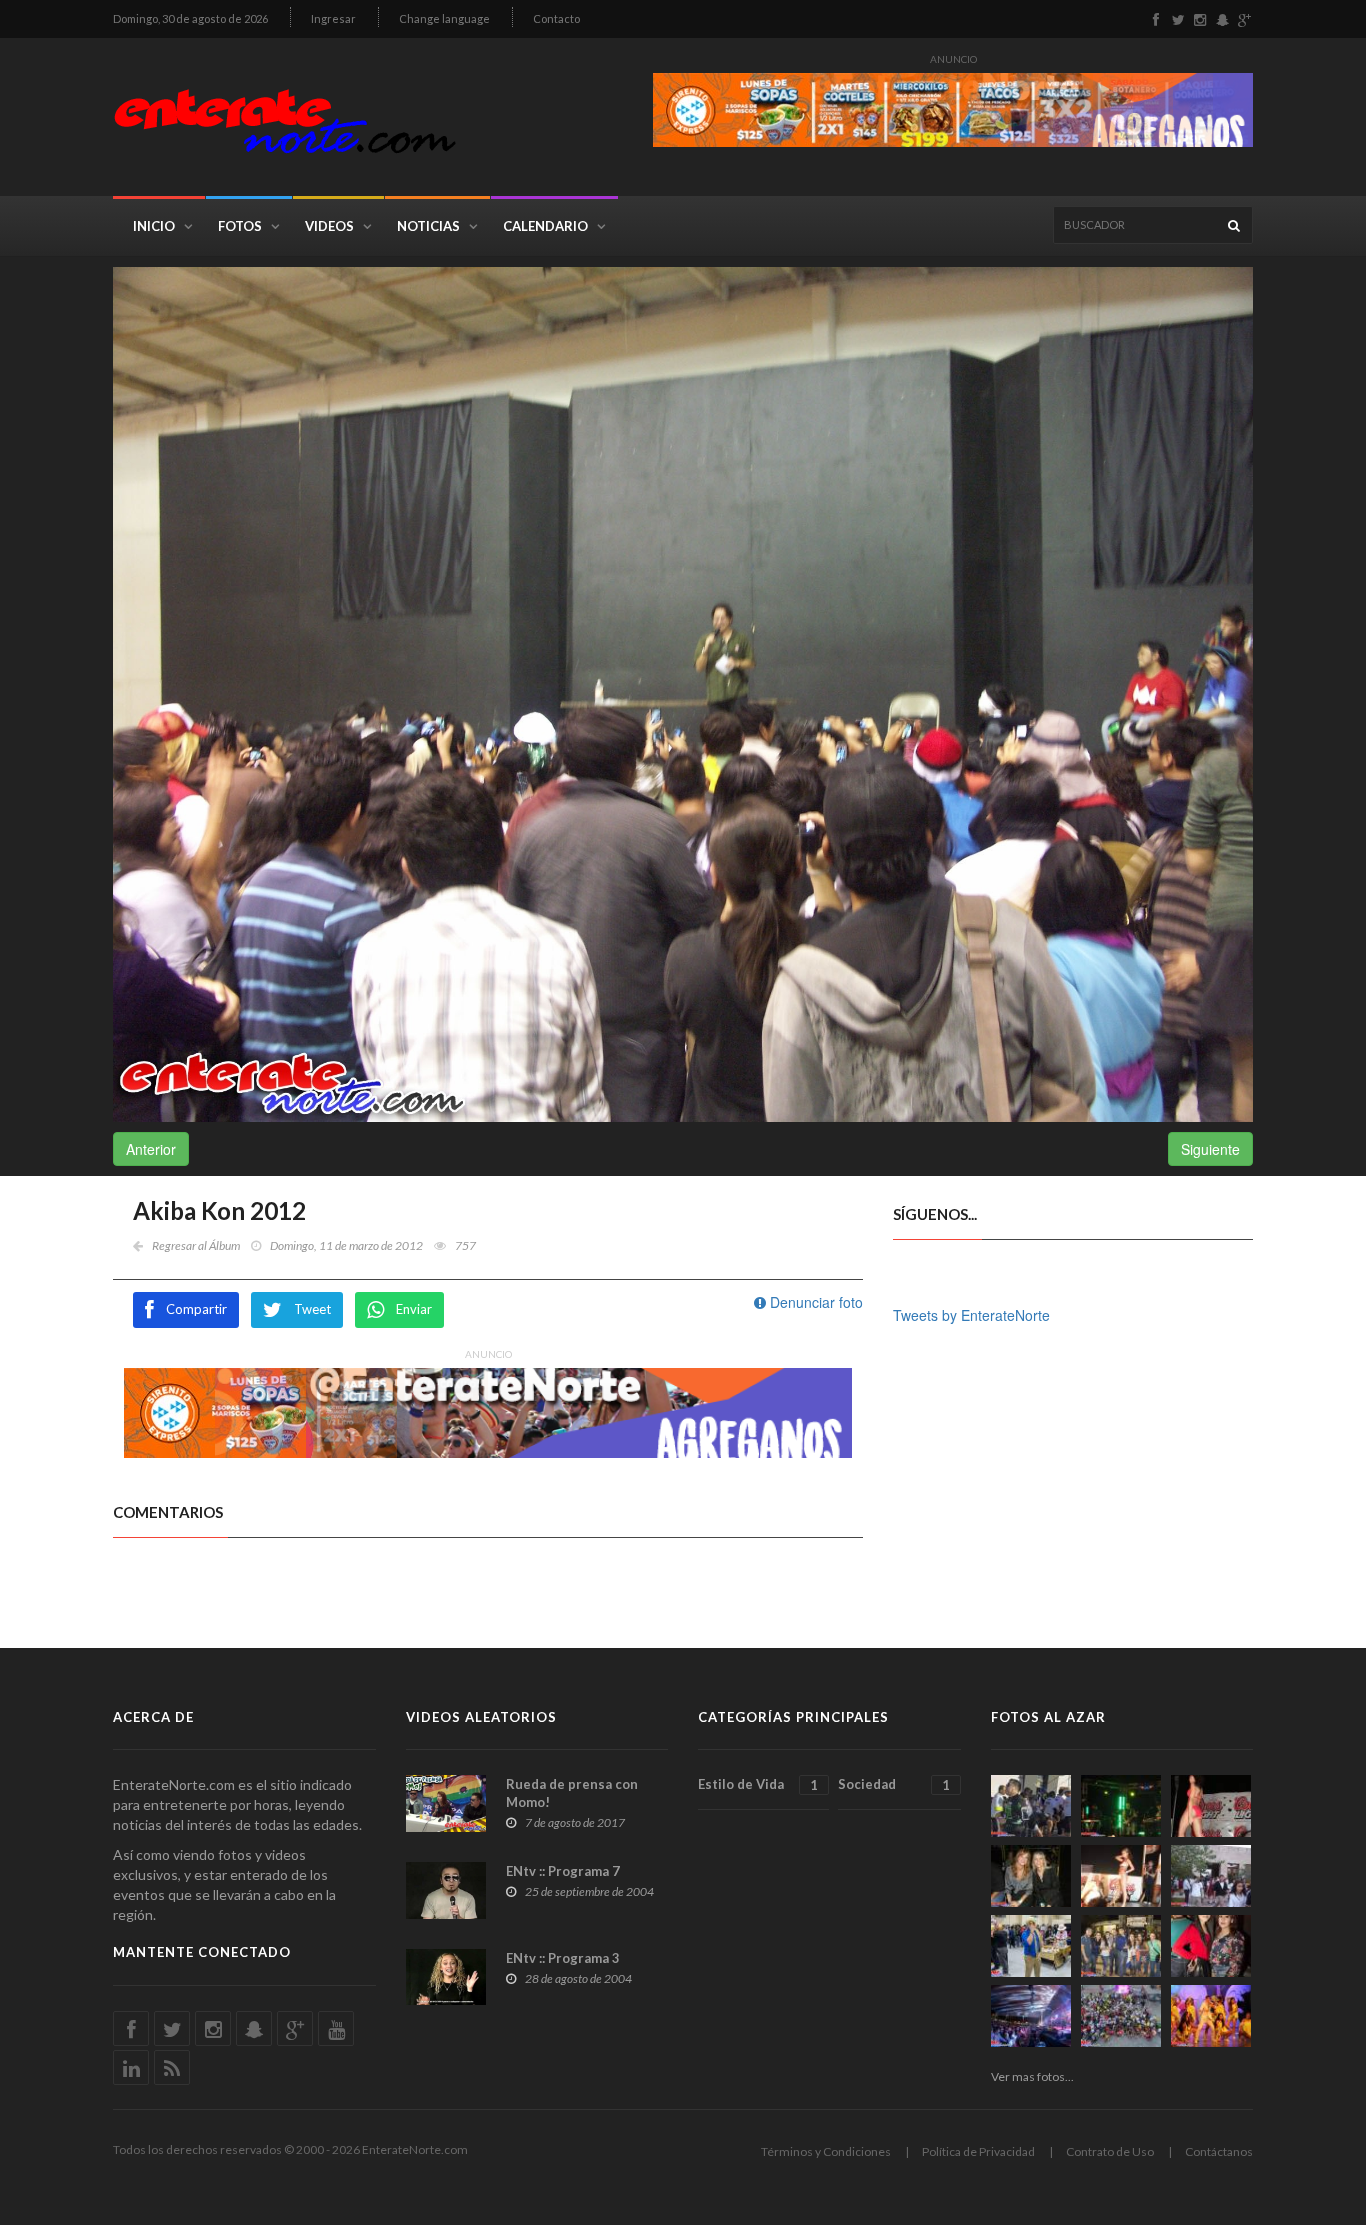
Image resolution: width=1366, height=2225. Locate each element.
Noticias (428, 226)
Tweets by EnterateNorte (971, 1315)
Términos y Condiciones (826, 2151)
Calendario (545, 226)
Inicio (154, 226)
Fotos (240, 226)
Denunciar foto (814, 1302)
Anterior (151, 1149)
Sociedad (893, 1784)
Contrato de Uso (1110, 2151)
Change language (444, 18)
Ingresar (333, 18)
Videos (329, 226)
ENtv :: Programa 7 (563, 1871)
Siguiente (1210, 1149)
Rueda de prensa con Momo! (572, 1793)
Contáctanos (1219, 2151)
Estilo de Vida (758, 1784)
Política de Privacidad (978, 2151)
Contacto (556, 18)
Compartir (196, 1309)
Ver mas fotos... (1032, 2076)
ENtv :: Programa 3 (563, 1958)
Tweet (312, 1309)
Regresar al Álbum (196, 1245)
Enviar (414, 1309)
